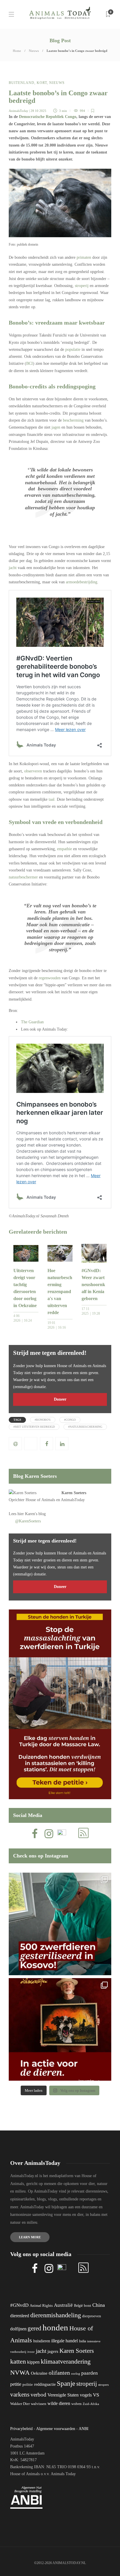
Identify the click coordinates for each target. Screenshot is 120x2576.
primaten (84, 257)
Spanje (66, 2383)
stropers (103, 2385)
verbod (38, 2395)
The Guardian (32, 1022)
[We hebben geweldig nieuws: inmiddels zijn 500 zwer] (60, 1924)
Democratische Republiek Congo (48, 117)
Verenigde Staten (63, 2395)
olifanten (59, 2373)
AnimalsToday (18, 111)
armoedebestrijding (82, 582)
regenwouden (50, 978)
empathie (65, 849)
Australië (63, 2305)
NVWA (20, 2372)
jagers (53, 2351)
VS (96, 2395)
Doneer (60, 1399)
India (82, 2341)
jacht (13, 568)
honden (55, 2327)
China (99, 2305)
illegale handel (65, 2341)
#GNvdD (19, 2305)
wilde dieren (59, 2403)
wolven (76, 2404)
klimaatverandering (66, 2361)
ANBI (84, 2429)
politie (28, 2385)
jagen (55, 427)
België (78, 2306)
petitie (16, 2384)
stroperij (82, 286)
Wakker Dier (20, 2404)
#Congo (70, 1420)
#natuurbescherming (85, 1427)
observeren (33, 771)
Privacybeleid (21, 2429)
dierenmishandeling (56, 2315)
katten (18, 2361)
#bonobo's (43, 1420)
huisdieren (42, 2341)
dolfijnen (18, 2329)
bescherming (73, 420)
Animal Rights (41, 2306)
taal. (52, 799)
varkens (20, 2394)
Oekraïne (39, 2373)
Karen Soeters (74, 1493)
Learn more (30, 2237)
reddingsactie (45, 2384)
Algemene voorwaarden (56, 2429)
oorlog (76, 2373)
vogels (86, 2395)
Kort (42, 83)
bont (88, 2306)
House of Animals (40, 1500)
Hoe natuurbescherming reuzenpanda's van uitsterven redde (60, 1291)
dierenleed (20, 2316)
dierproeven (92, 2316)
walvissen (39, 2404)
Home (17, 51)
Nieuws (34, 51)
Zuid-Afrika (91, 2404)
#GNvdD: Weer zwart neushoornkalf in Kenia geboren (93, 1285)
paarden (90, 2373)
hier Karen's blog (32, 1514)
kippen (33, 2362)
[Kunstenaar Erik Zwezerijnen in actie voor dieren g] (60, 2029)
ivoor (31, 2352)
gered (35, 2328)
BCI (30, 363)
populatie (73, 349)
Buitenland (22, 83)
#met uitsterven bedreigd (34, 1427)
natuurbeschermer (23, 877)
